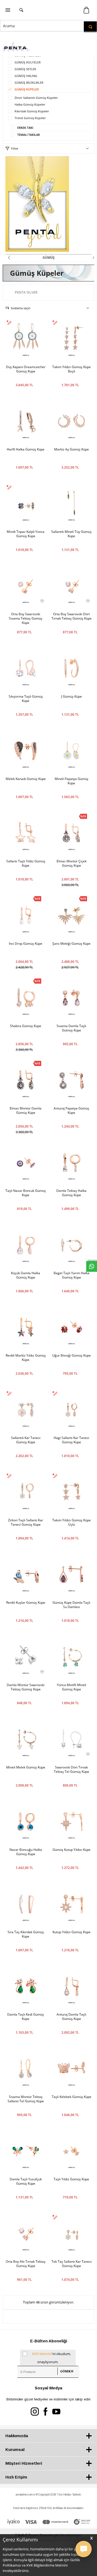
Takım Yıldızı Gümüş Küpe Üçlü (72, 1522)
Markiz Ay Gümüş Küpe (72, 449)
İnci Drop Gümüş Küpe (26, 944)
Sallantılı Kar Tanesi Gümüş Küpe (26, 1440)
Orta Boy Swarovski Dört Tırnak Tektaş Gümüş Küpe (72, 616)
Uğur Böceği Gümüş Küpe (72, 1356)
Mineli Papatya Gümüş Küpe (72, 781)
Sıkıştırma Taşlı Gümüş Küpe (26, 699)
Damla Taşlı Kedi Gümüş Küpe (26, 2017)
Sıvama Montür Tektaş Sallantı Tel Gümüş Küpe (26, 2099)
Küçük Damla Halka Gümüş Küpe (26, 1275)
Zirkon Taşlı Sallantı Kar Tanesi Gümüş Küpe (26, 1522)
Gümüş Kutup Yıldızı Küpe (72, 1850)
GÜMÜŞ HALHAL (26, 76)
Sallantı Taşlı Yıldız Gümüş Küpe (26, 863)
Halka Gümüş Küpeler (30, 104)
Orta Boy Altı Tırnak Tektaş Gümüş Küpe (26, 2264)
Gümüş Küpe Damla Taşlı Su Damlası (71, 1605)
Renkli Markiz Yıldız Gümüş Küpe (26, 1358)
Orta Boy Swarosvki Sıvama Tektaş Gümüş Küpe (26, 618)
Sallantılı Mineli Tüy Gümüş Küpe (71, 534)
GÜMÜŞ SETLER (25, 69)
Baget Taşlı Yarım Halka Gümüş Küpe (72, 1275)
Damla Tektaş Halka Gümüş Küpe (71, 1193)
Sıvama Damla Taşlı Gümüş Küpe (71, 1028)
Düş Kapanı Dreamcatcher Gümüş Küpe (26, 369)
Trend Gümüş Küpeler (30, 118)
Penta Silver (26, 292)
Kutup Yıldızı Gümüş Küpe (72, 1932)
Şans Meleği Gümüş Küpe (71, 944)
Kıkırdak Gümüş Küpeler (32, 111)
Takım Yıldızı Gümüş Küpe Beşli (72, 369)
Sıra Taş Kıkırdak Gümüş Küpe (26, 1934)
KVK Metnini (42, 2354)
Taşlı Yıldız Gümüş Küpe (71, 2179)
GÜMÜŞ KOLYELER (28, 62)
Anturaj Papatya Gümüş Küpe (71, 1111)
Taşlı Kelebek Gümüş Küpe (72, 2097)
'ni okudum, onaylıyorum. (51, 2358)
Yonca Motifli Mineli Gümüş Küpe (72, 1687)
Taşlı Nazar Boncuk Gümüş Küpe (26, 1193)
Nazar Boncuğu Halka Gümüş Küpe (26, 1852)
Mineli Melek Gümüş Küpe (26, 1767)
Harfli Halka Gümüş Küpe (26, 449)
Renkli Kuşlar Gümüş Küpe (26, 1603)
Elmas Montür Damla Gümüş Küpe (26, 1111)
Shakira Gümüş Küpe (26, 1026)
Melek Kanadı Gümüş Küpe (26, 779)
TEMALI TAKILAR (29, 135)
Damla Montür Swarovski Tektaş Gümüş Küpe (26, 1687)
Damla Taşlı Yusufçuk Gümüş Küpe (26, 2181)
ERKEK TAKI (25, 128)
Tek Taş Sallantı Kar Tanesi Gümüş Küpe (72, 2264)
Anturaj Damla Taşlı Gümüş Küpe (71, 2017)
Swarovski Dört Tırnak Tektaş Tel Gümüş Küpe (72, 1770)
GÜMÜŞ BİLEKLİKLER (29, 83)
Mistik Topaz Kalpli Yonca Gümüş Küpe (26, 534)
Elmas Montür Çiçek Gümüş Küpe (72, 863)
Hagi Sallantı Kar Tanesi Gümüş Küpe (71, 1440)
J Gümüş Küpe (72, 697)
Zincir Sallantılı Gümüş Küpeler (36, 98)
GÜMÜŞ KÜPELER (27, 89)
